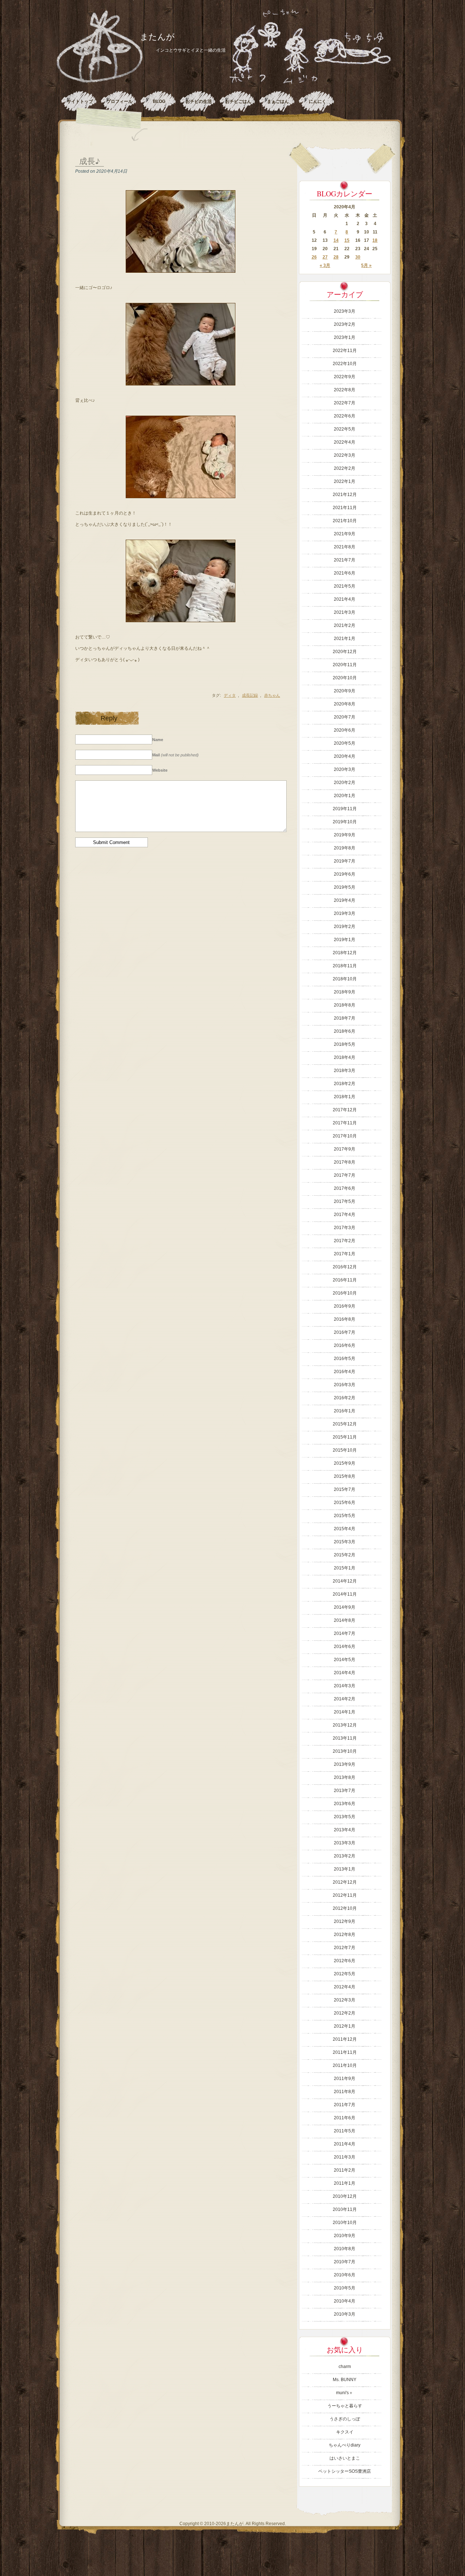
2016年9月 (345, 1306)
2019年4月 (345, 900)
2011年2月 (345, 2170)
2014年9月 (345, 1607)
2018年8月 (345, 1005)
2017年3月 (345, 1228)
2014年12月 (345, 1581)
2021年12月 (345, 495)
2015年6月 (345, 1503)
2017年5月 (345, 1201)
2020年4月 (345, 756)
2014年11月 (345, 1594)
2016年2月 (345, 1398)
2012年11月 (345, 1895)
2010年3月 (345, 2314)
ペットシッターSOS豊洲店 (345, 2471)
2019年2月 (345, 927)
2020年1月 (345, 796)
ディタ (230, 695)
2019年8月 (345, 848)
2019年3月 (345, 913)
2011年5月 (345, 2131)
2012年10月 (345, 1908)
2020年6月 (345, 730)
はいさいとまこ (345, 2458)
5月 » (366, 265)
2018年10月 (345, 979)
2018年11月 (345, 966)
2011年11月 (345, 2052)
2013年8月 (345, 1777)
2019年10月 (345, 822)
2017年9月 (345, 1149)
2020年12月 (345, 652)
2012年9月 (345, 1921)
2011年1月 (345, 2183)
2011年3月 (345, 2157)
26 (314, 257)
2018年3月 (345, 1071)
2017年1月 (345, 1254)
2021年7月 (345, 560)
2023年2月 (345, 324)
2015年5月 (345, 1516)
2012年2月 (345, 2013)
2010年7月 (345, 2262)
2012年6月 (345, 1961)
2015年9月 (345, 1463)
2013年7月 (345, 1791)
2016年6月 (345, 1345)
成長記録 (250, 695)
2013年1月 (345, 1869)
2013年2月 (345, 1856)
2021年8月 (345, 547)
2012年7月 (345, 1948)
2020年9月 (345, 691)
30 (358, 257)
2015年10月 (345, 1450)
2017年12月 (345, 1110)
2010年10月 (345, 2223)
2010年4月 (345, 2301)
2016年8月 (345, 1319)
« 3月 (325, 265)
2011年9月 (345, 2079)
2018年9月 (345, 992)
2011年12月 (345, 2039)
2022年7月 (345, 403)
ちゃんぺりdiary (345, 2445)
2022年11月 (345, 351)
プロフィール (120, 101)
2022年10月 (345, 364)
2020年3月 (345, 769)
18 (375, 240)
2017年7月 (345, 1175)
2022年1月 (345, 481)
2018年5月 (345, 1044)
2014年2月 (345, 1699)
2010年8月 (345, 2249)
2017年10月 (345, 1136)
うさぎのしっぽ (345, 2419)
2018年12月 (345, 953)
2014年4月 (345, 1673)
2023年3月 (345, 311)
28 (336, 257)
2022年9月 (345, 377)
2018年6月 (345, 1031)
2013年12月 (345, 1725)
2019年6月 (345, 874)
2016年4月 (345, 1372)
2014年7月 (345, 1633)
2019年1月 (345, 940)
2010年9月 (345, 2236)
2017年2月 (345, 1241)
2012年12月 (345, 1882)
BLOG (159, 101)
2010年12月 (345, 2196)
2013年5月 (345, 1817)
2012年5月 (345, 1974)
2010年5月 (345, 2288)
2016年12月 (345, 1267)
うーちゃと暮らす (345, 2406)
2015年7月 (345, 1489)
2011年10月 (345, 2065)
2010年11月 (345, 2209)
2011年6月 (345, 2118)
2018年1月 (345, 1097)
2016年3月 (345, 1385)
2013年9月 (345, 1764)
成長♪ (90, 161)
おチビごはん (238, 101)
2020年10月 (345, 678)
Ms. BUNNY (345, 2380)
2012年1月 (345, 2026)
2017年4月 (345, 1215)
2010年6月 (345, 2275)
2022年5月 (345, 429)
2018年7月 (345, 1018)
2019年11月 (345, 809)
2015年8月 (345, 1476)
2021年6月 (345, 573)
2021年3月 (345, 612)
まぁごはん (278, 101)
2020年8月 (345, 704)
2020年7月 (345, 717)
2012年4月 (345, 1987)
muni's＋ (345, 2393)
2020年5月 (345, 743)
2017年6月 (345, 1188)
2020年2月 (345, 783)
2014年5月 (345, 1660)
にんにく (318, 101)
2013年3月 (345, 1843)
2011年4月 (345, 2144)
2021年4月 (345, 599)
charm (345, 2367)
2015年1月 (345, 1568)
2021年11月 (345, 508)
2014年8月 (345, 1620)
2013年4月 (345, 1830)
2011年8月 (345, 2092)
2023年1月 (345, 337)
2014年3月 (345, 1686)
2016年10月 (345, 1293)
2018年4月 (345, 1057)
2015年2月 (345, 1555)
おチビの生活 (199, 101)
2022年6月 (345, 416)
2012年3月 (345, 2000)
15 (347, 240)
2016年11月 (345, 1280)
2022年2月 (345, 468)
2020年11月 (345, 665)
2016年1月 (345, 1411)
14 (336, 240)
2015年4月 (345, 1529)
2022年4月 (345, 442)
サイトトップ (80, 101)
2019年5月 (345, 887)
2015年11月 (345, 1437)
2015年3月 (345, 1542)
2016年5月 (345, 1359)
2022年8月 (345, 390)
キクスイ (345, 2432)
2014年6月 (345, 1647)
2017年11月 (345, 1123)
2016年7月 (345, 1332)
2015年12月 (345, 1424)
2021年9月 (345, 534)
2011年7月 (345, 2105)
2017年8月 (345, 1162)
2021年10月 (345, 521)
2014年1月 (345, 1712)
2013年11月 (345, 1738)
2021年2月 (345, 625)
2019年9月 (345, 835)
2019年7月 (345, 861)
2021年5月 (345, 586)
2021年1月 (345, 639)
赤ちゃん (272, 695)
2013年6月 (345, 1804)
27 (325, 257)
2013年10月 (345, 1751)
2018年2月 (345, 1084)
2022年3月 (345, 455)
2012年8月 (345, 1935)
